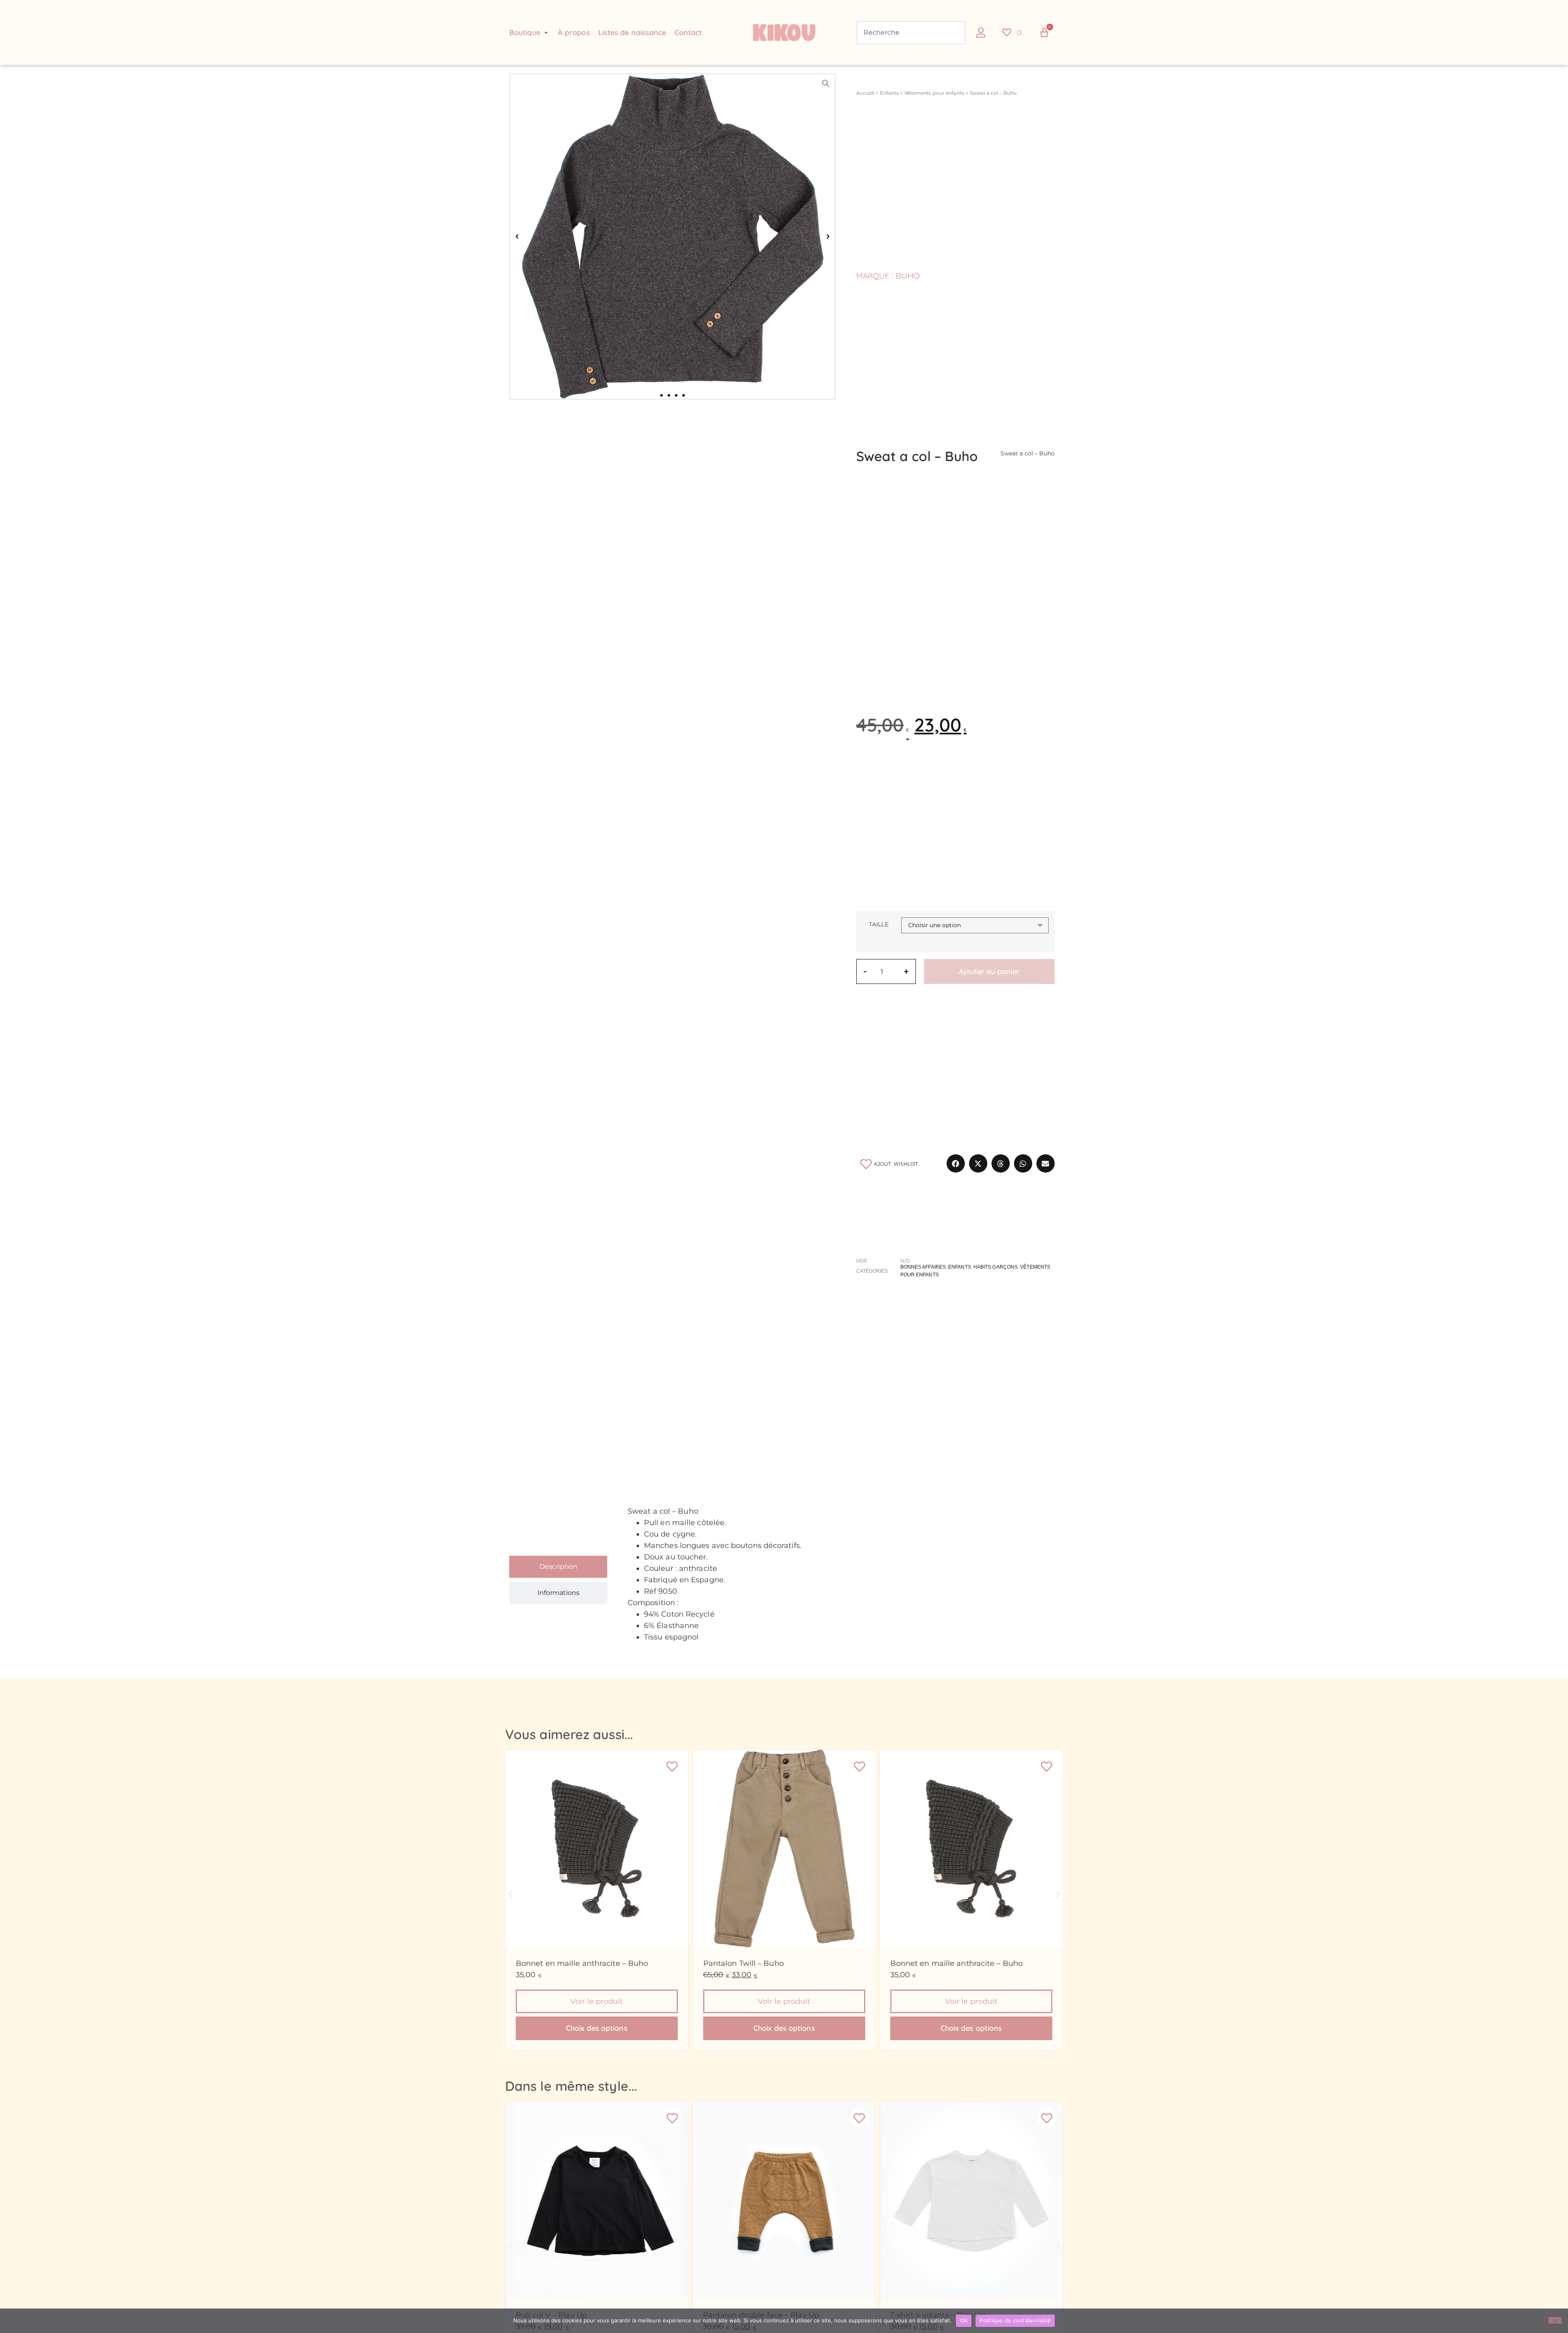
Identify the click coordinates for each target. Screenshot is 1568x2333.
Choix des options (597, 2028)
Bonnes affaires (923, 1267)
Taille (879, 924)
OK (964, 2320)
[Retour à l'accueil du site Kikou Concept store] (784, 33)
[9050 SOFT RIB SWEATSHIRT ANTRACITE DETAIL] (673, 236)
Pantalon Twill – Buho (743, 1963)
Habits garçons (996, 1267)
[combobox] (911, 33)
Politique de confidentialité (1015, 2320)
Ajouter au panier (989, 971)
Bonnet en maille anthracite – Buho (582, 1963)
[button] (529, 33)
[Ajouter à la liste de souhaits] (672, 1766)
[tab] (558, 1567)
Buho (908, 276)
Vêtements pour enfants (934, 93)
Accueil (865, 93)
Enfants (890, 93)
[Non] (1555, 2320)
